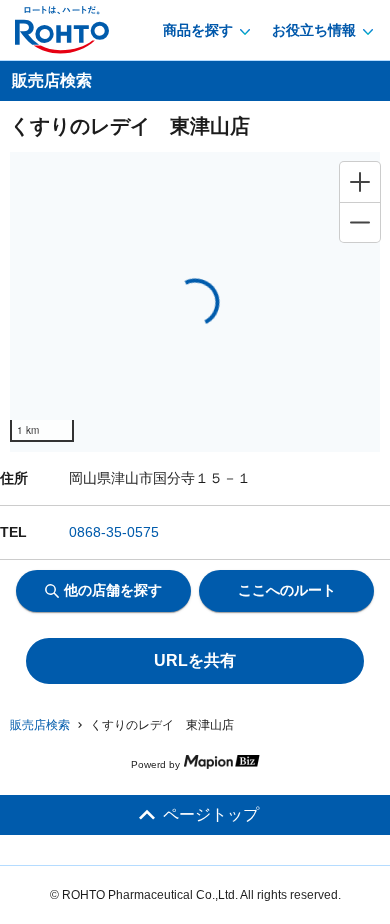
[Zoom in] (360, 182)
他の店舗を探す (113, 590)
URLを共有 (195, 660)
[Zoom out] (360, 222)
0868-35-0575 (114, 532)
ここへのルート (287, 590)
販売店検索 (40, 725)
